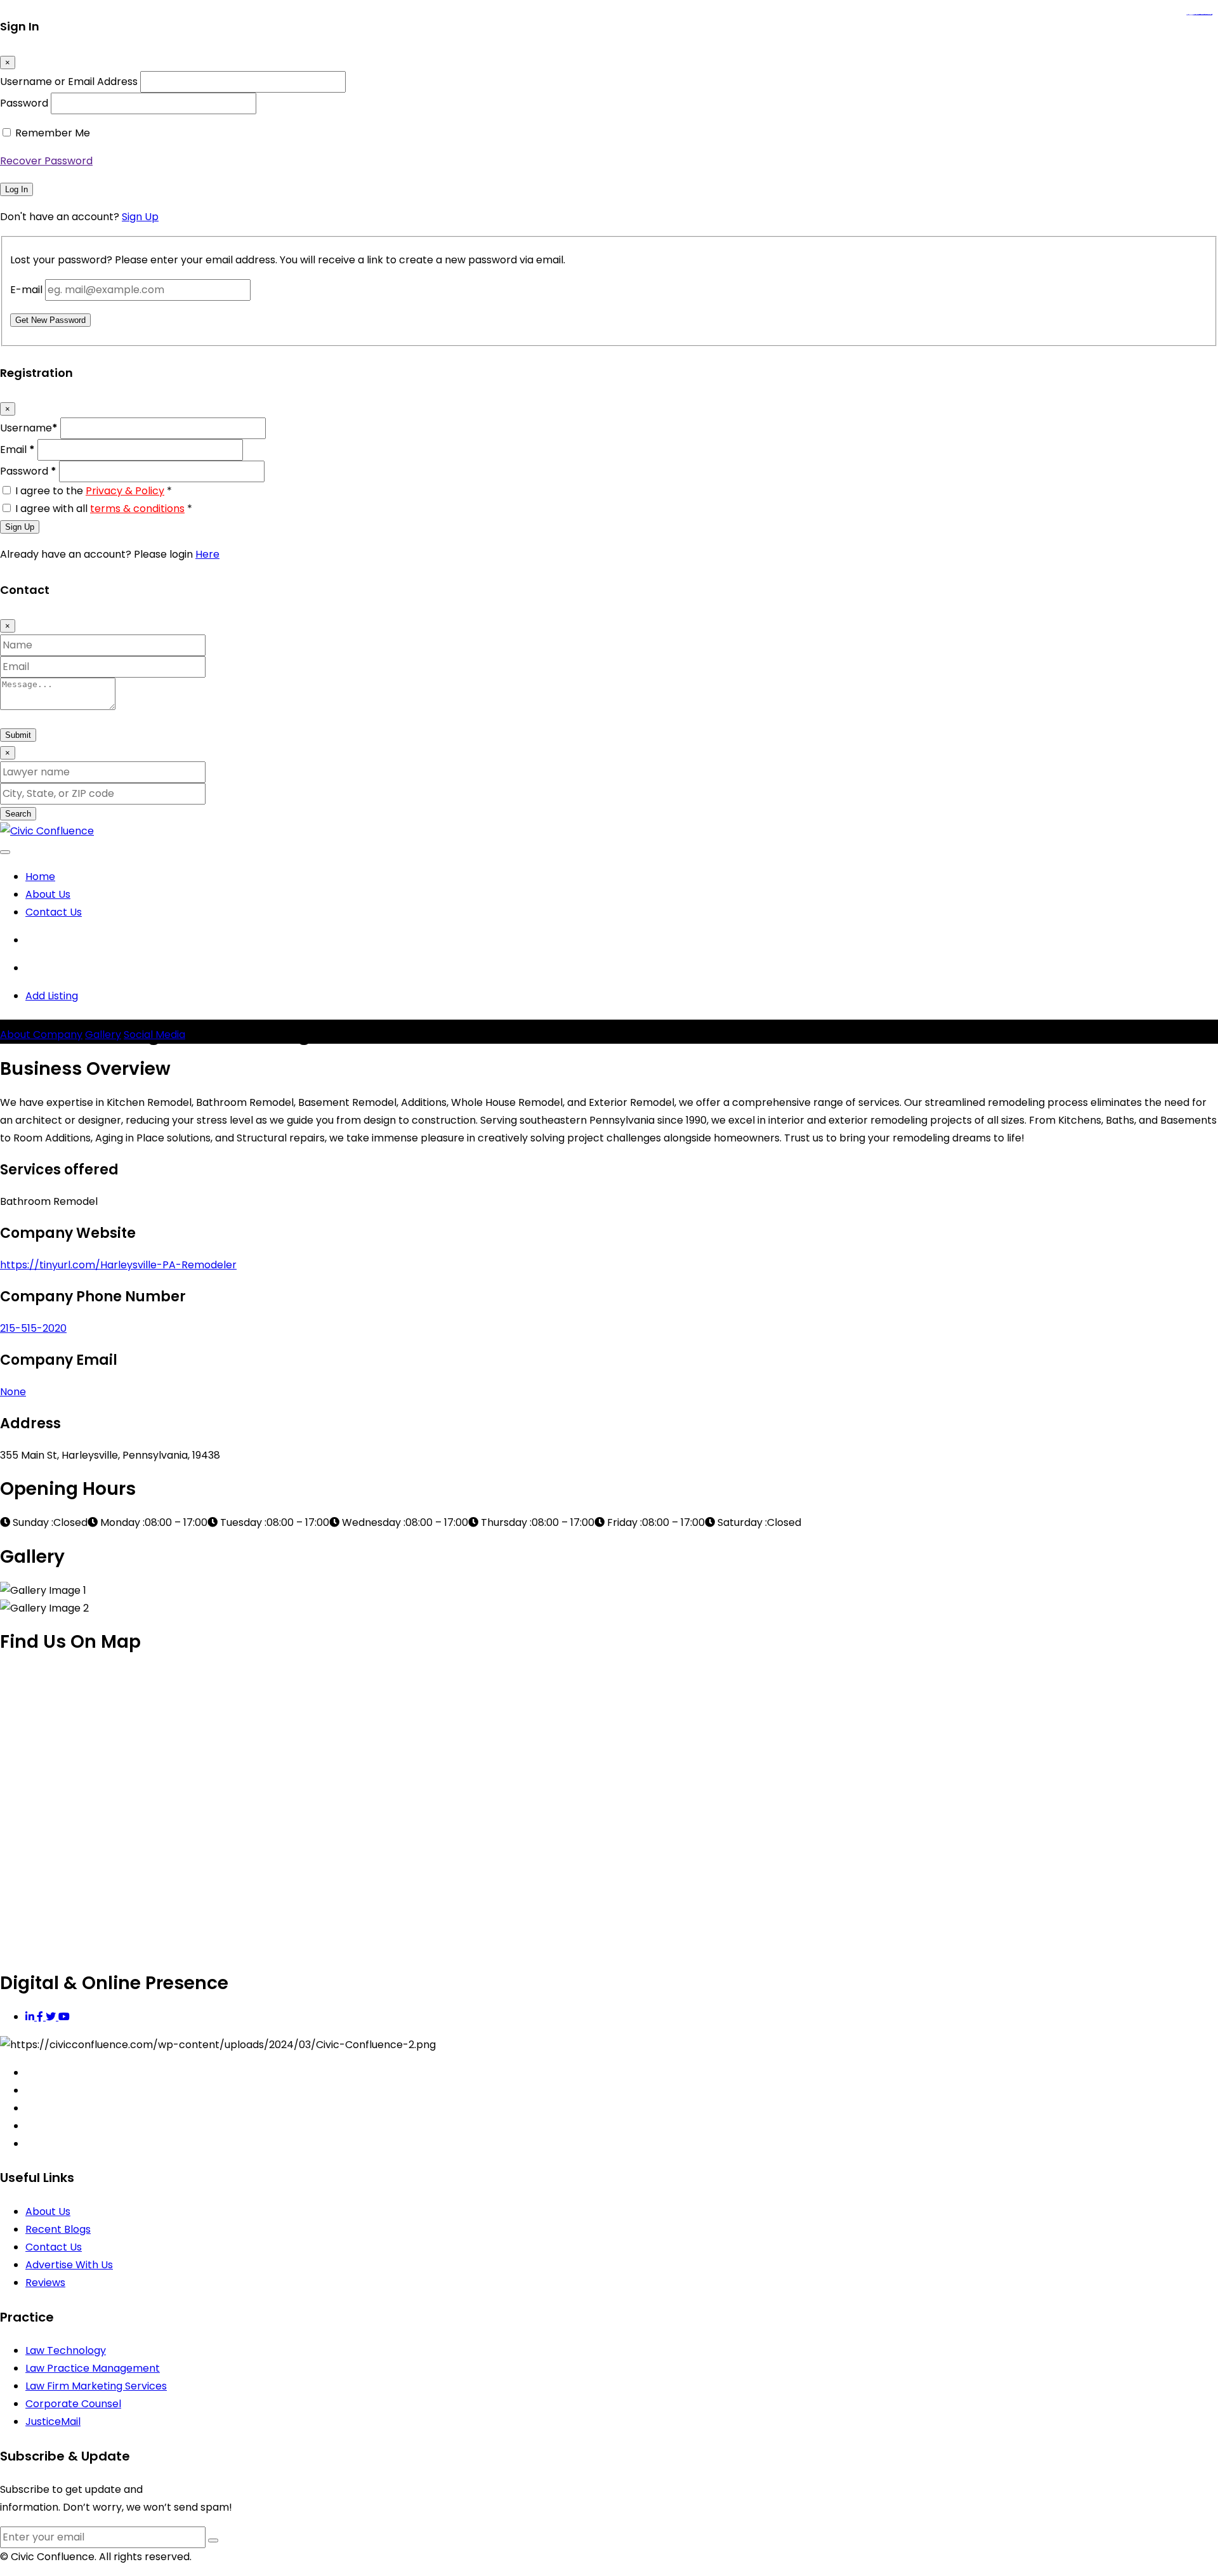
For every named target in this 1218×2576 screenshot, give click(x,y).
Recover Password (46, 161)
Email (17, 450)
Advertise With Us (69, 2265)
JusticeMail (53, 2422)
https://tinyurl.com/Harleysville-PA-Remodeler (118, 1265)
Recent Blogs (58, 2229)
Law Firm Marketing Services (96, 2386)
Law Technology (66, 2350)
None (13, 1392)
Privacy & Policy (125, 491)
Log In (16, 189)
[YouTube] (64, 2017)
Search (18, 814)
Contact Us (54, 912)
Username (29, 428)
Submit (18, 735)
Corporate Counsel (73, 2404)
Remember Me (53, 133)
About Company (41, 1035)
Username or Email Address (69, 82)
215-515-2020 (33, 1328)
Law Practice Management (93, 2368)
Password (24, 103)
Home (40, 877)
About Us (48, 894)
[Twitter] (52, 2017)
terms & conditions (137, 509)
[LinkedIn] (31, 2017)
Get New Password (50, 320)
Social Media (154, 1035)
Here (207, 554)
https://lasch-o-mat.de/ (1207, 15)
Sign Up (140, 217)
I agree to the (94, 491)
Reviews (45, 2283)
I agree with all (104, 509)
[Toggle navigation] (5, 852)
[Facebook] (41, 2017)
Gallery (103, 1035)
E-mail (26, 290)
